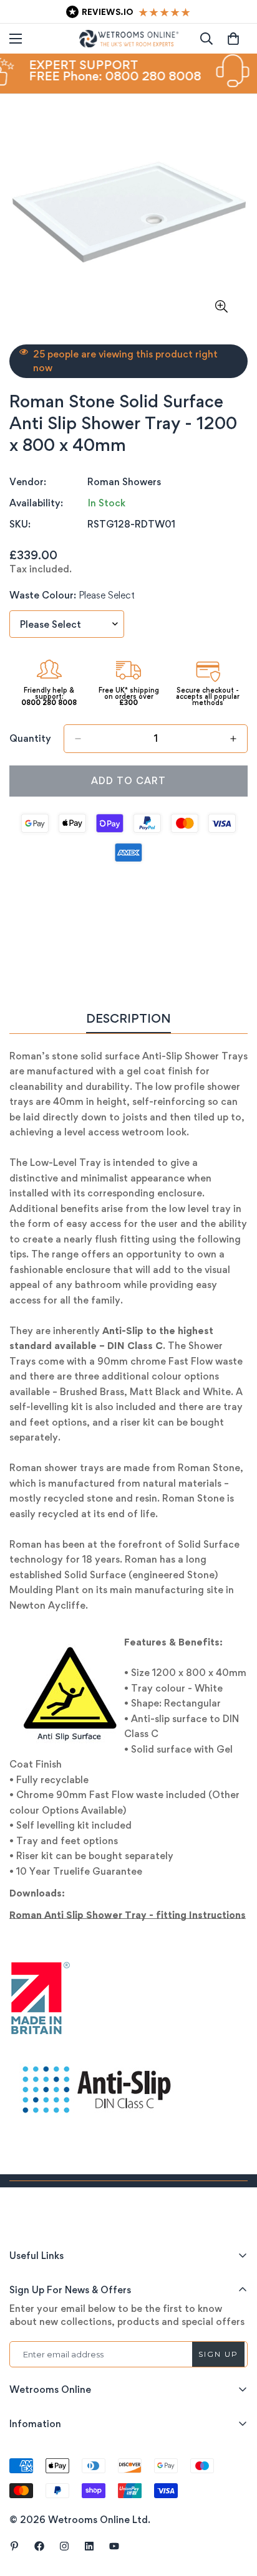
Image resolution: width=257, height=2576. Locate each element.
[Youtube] (114, 2546)
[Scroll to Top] (235, 2510)
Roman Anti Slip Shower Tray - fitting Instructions (128, 1915)
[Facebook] (39, 2546)
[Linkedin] (89, 2546)
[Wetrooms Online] (129, 39)
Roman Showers (124, 482)
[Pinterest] (14, 2546)
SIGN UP (218, 2354)
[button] (233, 39)
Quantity (30, 738)
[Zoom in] (221, 307)
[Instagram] (64, 2546)
